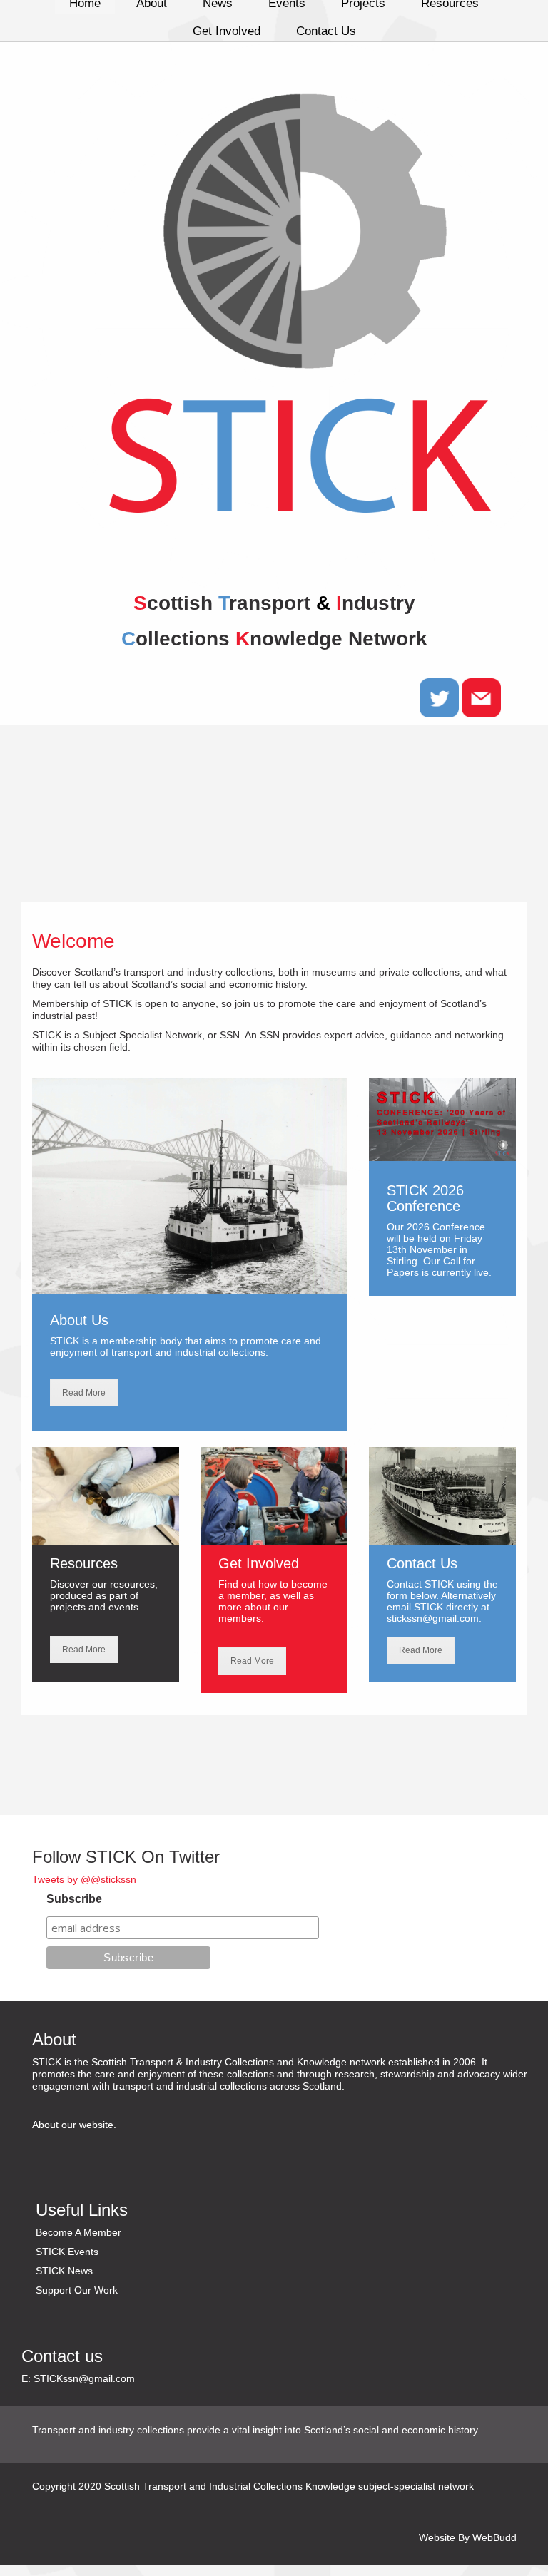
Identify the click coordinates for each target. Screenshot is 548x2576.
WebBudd (494, 2537)
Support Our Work (77, 2290)
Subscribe (74, 1899)
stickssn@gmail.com (433, 1618)
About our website (73, 2125)
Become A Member (78, 2232)
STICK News (64, 2271)
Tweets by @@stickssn (84, 1879)
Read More (84, 1393)
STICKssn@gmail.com (84, 2378)
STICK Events (67, 2252)
